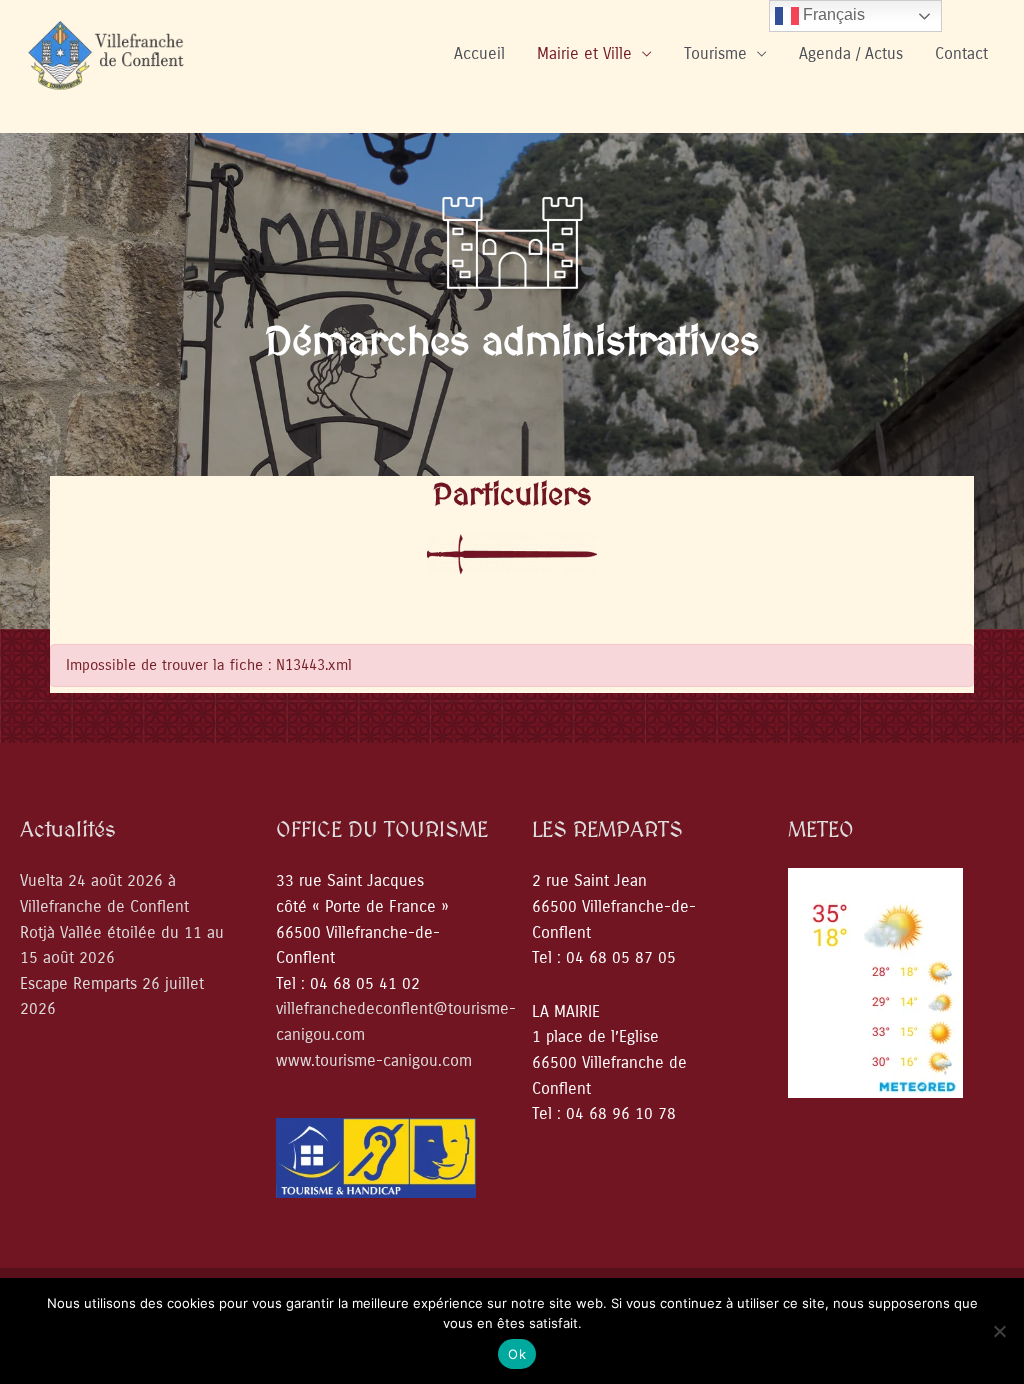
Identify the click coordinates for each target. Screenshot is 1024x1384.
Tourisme (715, 53)
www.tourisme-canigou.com (374, 1060)
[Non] (999, 1331)
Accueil (479, 53)
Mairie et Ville (584, 53)
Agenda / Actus (851, 53)
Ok (517, 1354)
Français (832, 14)
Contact (961, 53)
